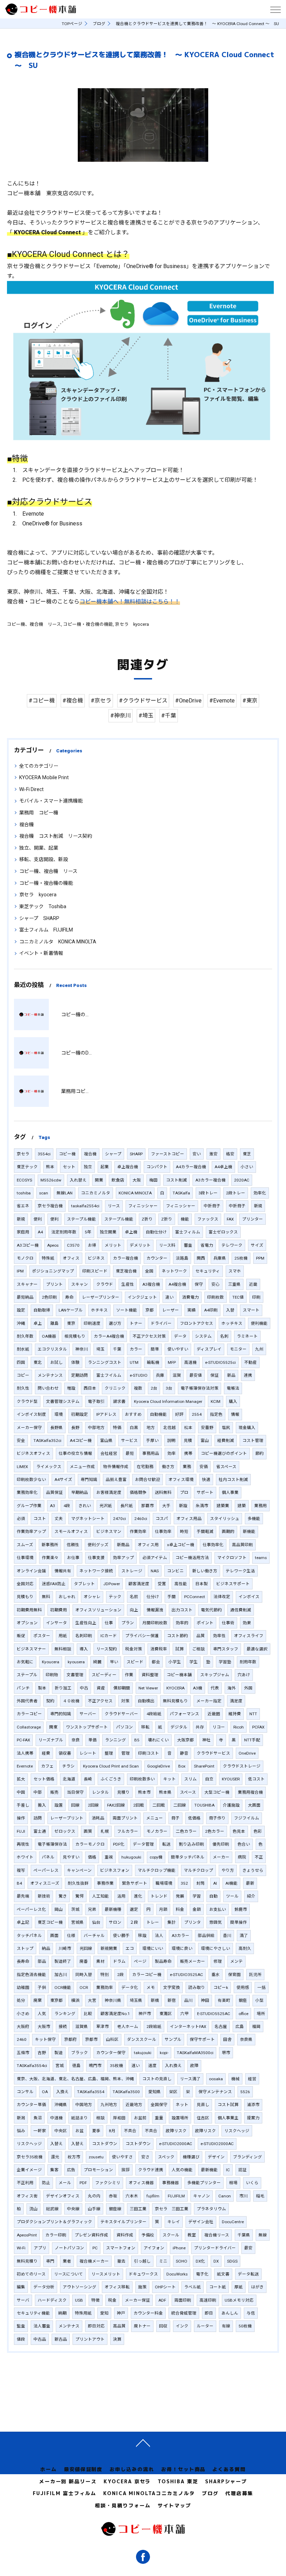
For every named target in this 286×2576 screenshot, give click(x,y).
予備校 (148, 2235)
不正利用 (25, 2183)
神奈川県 (113, 2000)
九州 (259, 1349)
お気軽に (25, 1662)
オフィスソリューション (98, 1610)
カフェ (47, 1766)
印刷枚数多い (142, 1779)
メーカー (221, 1857)
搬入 (42, 1805)
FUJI (21, 1831)
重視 (109, 1857)
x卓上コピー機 (181, 1545)
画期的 (228, 1532)
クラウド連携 (151, 2170)
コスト (40, 1519)
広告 (71, 2170)
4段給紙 (154, 1714)
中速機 (57, 2118)
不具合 (130, 2131)
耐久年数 (25, 1336)
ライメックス (49, 1467)
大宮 (92, 2000)
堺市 (226, 2053)
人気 (42, 2014)
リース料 (167, 1245)
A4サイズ (63, 1480)
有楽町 (224, 2000)
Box (182, 1766)
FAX (230, 1219)
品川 (188, 2000)
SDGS (232, 2261)
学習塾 (225, 1662)
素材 (100, 1961)
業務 (187, 1467)
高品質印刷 (242, 1545)
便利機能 (259, 1323)
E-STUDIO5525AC (214, 2014)
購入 (233, 1401)
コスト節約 (178, 1636)
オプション (27, 1623)
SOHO (182, 2261)
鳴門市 (95, 2066)
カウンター (157, 1258)
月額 (163, 1909)
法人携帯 (25, 1753)
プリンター (253, 1219)
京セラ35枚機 (30, 2157)
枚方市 (74, 2157)
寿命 (69, 1297)
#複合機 (73, 701)
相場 (233, 2183)
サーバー (88, 1714)
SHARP (136, 1154)
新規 (258, 1206)
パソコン (125, 1727)
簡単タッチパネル (188, 1857)
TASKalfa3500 (126, 2092)
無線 (263, 2235)
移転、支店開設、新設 (44, 859)
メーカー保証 (137, 2300)
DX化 (200, 2261)
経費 (46, 1753)
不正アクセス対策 (149, 1336)
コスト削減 (176, 1180)
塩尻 (226, 1428)
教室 (192, 2235)
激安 (213, 1154)
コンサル (25, 2092)
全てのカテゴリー (39, 766)
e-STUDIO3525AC (186, 1975)
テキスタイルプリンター (123, 2222)
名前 (134, 1597)
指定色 (216, 1414)
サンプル (173, 2039)
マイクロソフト (232, 1558)
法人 (159, 1936)
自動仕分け (156, 1232)
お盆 (80, 2131)
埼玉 (100, 1349)
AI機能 (231, 1883)
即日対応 (96, 2326)
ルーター (205, 2326)
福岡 (256, 2027)
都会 (156, 1662)
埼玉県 (136, 2000)
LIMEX (22, 1467)
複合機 (27, 825)
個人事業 (230, 1492)
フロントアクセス (197, 1323)
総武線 (52, 2209)
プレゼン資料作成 (91, 2235)
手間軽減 (205, 1532)
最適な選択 (257, 1649)
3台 (169, 1388)
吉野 (42, 2053)
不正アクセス (100, 1701)
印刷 (256, 1297)
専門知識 (89, 1480)
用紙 (63, 1636)
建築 (242, 1506)
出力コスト (182, 1610)
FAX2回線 (116, 1805)
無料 (46, 1597)
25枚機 (241, 1258)
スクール (171, 2235)
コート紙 (218, 2287)
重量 (159, 2118)
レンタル (100, 1792)
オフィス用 (148, 1545)
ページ (140, 1961)
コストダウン (105, 2144)
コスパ (162, 1519)
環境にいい (153, 1948)
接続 (63, 2027)
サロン (115, 1922)
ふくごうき (111, 1779)
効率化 (260, 1193)
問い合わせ (48, 1388)
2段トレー (236, 1193)
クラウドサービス (213, 1753)
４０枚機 (71, 1701)
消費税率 (159, 1649)
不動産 (250, 1362)
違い (170, 1297)
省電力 (207, 1245)
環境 (59, 1414)
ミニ (163, 2261)
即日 (209, 2313)
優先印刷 (221, 1844)
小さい (247, 1167)
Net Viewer (148, 1688)
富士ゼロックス (223, 1232)
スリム (190, 1779)
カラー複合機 (126, 1258)
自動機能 (158, 1414)
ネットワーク (174, 1271)
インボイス (249, 1597)
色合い (244, 1844)
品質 (201, 1636)
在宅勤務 (145, 1467)
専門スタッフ (226, 1649)
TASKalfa (181, 1193)
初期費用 (59, 1610)
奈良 (76, 1740)
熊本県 (165, 1792)
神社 (206, 1740)
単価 (92, 1740)
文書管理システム (63, 1401)
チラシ (68, 1766)
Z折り (147, 1219)
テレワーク (232, 1245)
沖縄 (21, 1323)
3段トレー (208, 1193)
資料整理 (150, 1675)
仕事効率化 (213, 1545)
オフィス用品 (189, 1519)
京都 (150, 1310)
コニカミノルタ (96, 1193)
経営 (252, 2079)
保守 (199, 1284)
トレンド (159, 1896)
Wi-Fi (21, 2248)
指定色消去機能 (31, 1975)
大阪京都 (186, 1740)
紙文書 (223, 2274)
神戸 (121, 2313)
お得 (92, 1245)
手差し (23, 1805)
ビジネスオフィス (33, 1453)
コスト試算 (228, 2105)
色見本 (239, 1831)
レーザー (171, 1310)
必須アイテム (155, 1558)
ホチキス (99, 1310)
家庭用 (23, 1232)
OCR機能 (63, 1988)
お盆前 (140, 2118)
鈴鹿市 (241, 1909)
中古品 (40, 2339)
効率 (172, 1453)
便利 (38, 1219)
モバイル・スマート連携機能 (51, 801)
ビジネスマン (109, 1532)
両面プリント (125, 1818)
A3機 (198, 1688)
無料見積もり (175, 1701)
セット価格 (44, 1779)
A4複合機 (177, 1284)
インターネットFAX (188, 2027)
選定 (134, 1909)
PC (95, 2248)
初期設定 (80, 1414)
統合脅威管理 (184, 2313)
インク (182, 2326)
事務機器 (171, 2183)
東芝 (247, 1154)
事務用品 (151, 1453)
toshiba (24, 1193)
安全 (21, 1441)
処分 (21, 2000)
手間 (172, 1597)
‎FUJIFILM (176, 2196)
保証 (214, 1375)
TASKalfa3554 (91, 2092)
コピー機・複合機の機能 (88, 624)
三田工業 (138, 2209)
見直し (203, 2105)
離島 (54, 1323)
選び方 (115, 1323)
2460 (22, 2039)
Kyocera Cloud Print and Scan (111, 1766)
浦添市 (253, 2105)
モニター (238, 1349)
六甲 (185, 2014)
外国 (248, 1688)
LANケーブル (71, 1310)
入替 (230, 1310)
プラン (128, 1623)
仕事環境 (25, 1558)
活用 (121, 1896)
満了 (244, 1936)
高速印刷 (208, 2300)
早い (114, 1662)
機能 (185, 1219)
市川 (243, 2196)
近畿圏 (214, 1714)
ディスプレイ (209, 1349)
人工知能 (100, 1896)
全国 (149, 1271)
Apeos (53, 1245)
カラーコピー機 (147, 1975)
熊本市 (144, 1792)
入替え (57, 2144)
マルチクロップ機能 (157, 1870)
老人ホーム (128, 2027)
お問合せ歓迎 (148, 1480)
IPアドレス (106, 1414)
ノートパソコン (69, 2248)
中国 (21, 1792)
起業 (105, 1167)
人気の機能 (182, 2170)
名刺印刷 (84, 1636)
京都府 (70, 2039)
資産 (101, 1688)
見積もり (25, 1597)
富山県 (106, 1441)
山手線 (94, 2209)
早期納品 (80, 1492)
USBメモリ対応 (239, 2300)
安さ (145, 2157)
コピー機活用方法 (192, 1558)
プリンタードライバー (215, 2248)
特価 (117, 1428)
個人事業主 (228, 2118)
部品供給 (206, 1936)
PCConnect (195, 1597)
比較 (88, 2014)
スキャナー (27, 1284)
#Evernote (222, 701)
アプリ (40, 2248)
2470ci (119, 1519)
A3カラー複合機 (210, 1180)
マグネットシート (88, 1519)
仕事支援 (96, 1558)
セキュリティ (208, 1271)
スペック (166, 2157)
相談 (100, 2118)
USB (79, 2300)
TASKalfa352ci (47, 1441)
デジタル (179, 1727)
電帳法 (233, 1388)
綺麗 (97, 1662)
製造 (59, 2053)
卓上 (38, 1323)
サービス (129, 1441)
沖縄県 (61, 2105)
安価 (204, 1467)
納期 (62, 2313)
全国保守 (159, 2105)
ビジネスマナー (31, 1649)
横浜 (75, 2000)
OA (45, 2092)
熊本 (50, 1167)
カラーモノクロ (90, 1844)
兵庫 (160, 1375)
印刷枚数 (216, 1297)
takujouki (143, 2053)
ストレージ (132, 1571)
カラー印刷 (56, 2235)
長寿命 (23, 1961)
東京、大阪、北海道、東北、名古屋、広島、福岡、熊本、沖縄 (75, 2079)
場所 (261, 2014)
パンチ (23, 1688)
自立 (209, 1779)
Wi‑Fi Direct (31, 789)
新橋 (155, 2000)
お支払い (218, 1909)
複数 (138, 1388)
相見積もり (75, 1336)
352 (184, 1883)
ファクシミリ (108, 2183)
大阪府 (23, 2027)
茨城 (75, 1909)
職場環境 (164, 1883)
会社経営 (109, 1453)
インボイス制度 (31, 1414)
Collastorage (29, 1727)
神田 (205, 2000)
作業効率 (138, 1532)
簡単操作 (239, 1922)
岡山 (59, 1909)
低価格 (194, 1818)
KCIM (216, 1401)
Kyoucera (51, 1662)
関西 (201, 1258)
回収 (163, 2326)
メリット (113, 1245)
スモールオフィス (71, 1532)
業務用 (261, 1506)
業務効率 (105, 1988)
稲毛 (260, 2196)
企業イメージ (29, 2170)
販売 (54, 1792)
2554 (197, 1414)
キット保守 (45, 2039)
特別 (105, 1975)
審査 (188, 1245)
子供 (42, 1988)
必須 (21, 1519)
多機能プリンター (204, 2183)
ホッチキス (232, 1323)
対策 (125, 1701)
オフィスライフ (249, 1636)
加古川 (61, 1975)
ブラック (80, 2053)
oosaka (216, 2079)
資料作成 (125, 2235)
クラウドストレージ (242, 1766)
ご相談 (198, 1649)
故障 (194, 2066)
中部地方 (96, 1428)
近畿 (253, 1284)
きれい (85, 1506)
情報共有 (63, 1571)
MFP (172, 1362)
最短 (130, 1453)
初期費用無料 (29, 1610)
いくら (252, 2183)
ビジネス (96, 1258)
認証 (242, 2170)
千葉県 (244, 2235)
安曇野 (207, 1428)
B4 (19, 1883)
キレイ (174, 2222)
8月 (112, 2131)
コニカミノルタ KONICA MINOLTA (58, 942)
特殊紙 (48, 1258)
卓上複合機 (128, 1167)
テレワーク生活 (240, 1571)
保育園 (234, 1975)
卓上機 (131, 1232)
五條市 (23, 2053)
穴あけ (244, 1675)
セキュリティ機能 (33, 2313)
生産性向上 (86, 1623)
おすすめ (133, 1414)
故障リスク (176, 2131)
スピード (135, 1662)
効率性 (219, 1636)
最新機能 (209, 2170)
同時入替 (84, 1975)
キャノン (202, 2196)
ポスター (42, 1636)
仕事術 (228, 1623)
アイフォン (154, 2248)
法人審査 (42, 2326)
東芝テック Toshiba (43, 906)
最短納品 (25, 1297)
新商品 (123, 1545)
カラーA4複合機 (109, 1336)
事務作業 (105, 1883)
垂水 (216, 1975)
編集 (21, 2287)
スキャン (80, 1284)
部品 (42, 1961)
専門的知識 (61, 1714)
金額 (197, 1909)
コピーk (221, 1988)
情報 (235, 1414)
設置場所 (180, 2118)
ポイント (205, 1623)
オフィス (71, 1258)
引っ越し (142, 2261)
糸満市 (202, 1506)
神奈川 (82, 1349)
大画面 (254, 1805)
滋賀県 (82, 2027)
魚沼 (38, 2118)
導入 (84, 1649)
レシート (88, 1753)
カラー (136, 1349)
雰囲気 (216, 1922)
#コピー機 (42, 701)
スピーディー (104, 1675)
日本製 (202, 1584)
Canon (225, 2196)
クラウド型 (27, 1401)
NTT (253, 1714)
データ (180, 1336)
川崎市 (65, 1948)
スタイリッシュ (225, 1519)
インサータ (57, 1623)
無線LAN (65, 1193)
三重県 (234, 1284)
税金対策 (134, 1649)
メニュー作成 (82, 1467)
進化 (138, 1896)
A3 (52, 1506)
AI (215, 1883)
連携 (248, 1375)
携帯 (188, 1453)
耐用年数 (248, 1662)
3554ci (44, 1154)
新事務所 (50, 1545)
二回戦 (159, 1805)
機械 (235, 2079)
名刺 (224, 1336)
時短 (184, 1532)
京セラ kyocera (132, 624)
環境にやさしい (216, 1948)
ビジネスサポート (233, 1584)
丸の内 (94, 2196)
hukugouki (131, 1857)
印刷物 (52, 1675)
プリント (54, 1284)
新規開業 (109, 1948)
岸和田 (119, 2118)
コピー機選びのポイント (224, 1453)
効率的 (182, 1623)
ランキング (65, 2014)
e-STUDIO (139, 1375)
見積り (123, 1792)
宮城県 (77, 1922)
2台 (154, 1388)
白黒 (134, 1428)
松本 (188, 1428)
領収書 (65, 1753)
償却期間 (122, 1688)
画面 (54, 1936)
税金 (112, 2300)
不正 (259, 1857)
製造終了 (63, 1961)
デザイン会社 (201, 2222)
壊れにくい (158, 1740)
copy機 (156, 1857)
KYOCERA (175, 1688)
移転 (145, 1727)
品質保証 (54, 1492)
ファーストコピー (168, 1154)
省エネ (23, 1206)
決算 (117, 2339)
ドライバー (161, 1323)
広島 (240, 2027)
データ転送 (248, 2274)
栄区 (173, 2092)
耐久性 (23, 1388)
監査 (21, 2326)
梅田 (153, 1180)
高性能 (181, 1584)
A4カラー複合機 (191, 1167)
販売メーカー (193, 1961)
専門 (50, 2261)
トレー (153, 1922)
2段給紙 (154, 2027)
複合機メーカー (94, 2261)
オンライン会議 (31, 1571)
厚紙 (239, 2287)
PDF (83, 2183)
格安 (230, 1154)
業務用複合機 (250, 1792)
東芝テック (27, 1167)
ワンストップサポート (87, 1727)
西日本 (90, 1388)
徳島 (76, 2066)
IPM (20, 1271)
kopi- (164, 2053)
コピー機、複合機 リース (34, 624)
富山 (205, 1441)
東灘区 (166, 2014)
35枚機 (116, 2066)
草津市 (103, 2027)
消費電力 (190, 1297)
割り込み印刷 (191, 1844)
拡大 (21, 1779)
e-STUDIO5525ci (220, 1362)
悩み (21, 2131)
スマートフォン (121, 2248)
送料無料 (163, 1492)
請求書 (119, 1401)
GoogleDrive (159, 1766)
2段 (121, 1975)
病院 (242, 1857)
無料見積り (27, 2261)
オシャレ (92, 1597)
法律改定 (222, 1597)
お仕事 (73, 1558)
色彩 (258, 1831)
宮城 (60, 2066)
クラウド (105, 1284)
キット (170, 1779)
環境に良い (182, 1948)
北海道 (69, 1779)
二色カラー (186, 1831)
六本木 (132, 2196)
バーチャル (94, 1936)
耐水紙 (23, 1349)
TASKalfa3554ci (32, 2066)
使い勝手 (121, 1936)
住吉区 (203, 2118)
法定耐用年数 (64, 1232)
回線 (75, 1805)
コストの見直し (157, 2079)
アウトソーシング (80, 2287)
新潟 (21, 2118)
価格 (92, 1857)
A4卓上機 (223, 1167)
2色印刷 (49, 1297)
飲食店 (118, 1180)
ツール (232, 1896)
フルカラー (128, 1831)
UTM (134, 1362)
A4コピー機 (81, 1441)
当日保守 (75, 1792)
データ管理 (143, 1844)
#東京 (250, 701)
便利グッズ (98, 1545)
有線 (226, 2326)
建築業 (223, 1506)
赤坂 (113, 2196)
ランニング (115, 1740)
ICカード (109, 1636)
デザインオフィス (63, 2196)
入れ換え (173, 2066)
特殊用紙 (83, 2313)
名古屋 (221, 2027)
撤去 (121, 2261)
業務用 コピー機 (39, 813)
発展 (180, 1896)
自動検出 (146, 1701)
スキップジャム (215, 1675)
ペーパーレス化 (31, 1909)
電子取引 (96, 1401)
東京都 (57, 2000)
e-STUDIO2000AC (176, 2144)
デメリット (140, 1245)
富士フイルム (109, 1375)
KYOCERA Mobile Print (44, 777)
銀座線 (115, 2209)
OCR (84, 1988)
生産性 (128, 1284)
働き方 (168, 1467)
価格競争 (138, 1492)
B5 (137, 1740)
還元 (55, 2157)
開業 (99, 1180)
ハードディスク (52, 2300)
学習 (197, 1896)
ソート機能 (127, 1310)
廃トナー (142, 2326)
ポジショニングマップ (53, 1271)
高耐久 (245, 1948)
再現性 (23, 1844)
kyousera (76, 1662)
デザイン (216, 2157)
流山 (33, 2209)
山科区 (112, 2039)
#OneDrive (188, 701)
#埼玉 (146, 716)
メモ (151, 1988)
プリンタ (193, 1922)
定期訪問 (80, 1375)
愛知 (104, 2313)
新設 (183, 1506)
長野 (75, 1428)
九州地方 (109, 2105)
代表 (215, 1688)
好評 (179, 1414)
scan (44, 1193)
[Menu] (275, 9)
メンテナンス (50, 1375)
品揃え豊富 (116, 1480)
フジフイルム (247, 1818)
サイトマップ (174, 2505)
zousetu (96, 2157)
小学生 (175, 1662)
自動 (213, 1896)
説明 (171, 1441)
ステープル (27, 1675)
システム (203, 1336)
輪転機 (153, 1362)
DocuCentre (233, 2222)
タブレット (84, 1584)
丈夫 (59, 1519)
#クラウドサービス (143, 701)
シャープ (113, 1154)
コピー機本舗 (179, 1675)
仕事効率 (163, 1532)
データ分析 (44, 2287)
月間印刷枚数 (155, 1623)
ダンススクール (142, 2039)
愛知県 (155, 2092)
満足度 (236, 1701)
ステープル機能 (81, 1219)
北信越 (170, 1428)
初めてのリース (31, 2274)
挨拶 (126, 2170)
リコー (219, 1727)
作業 (129, 1675)
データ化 (130, 1988)
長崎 (88, 1779)
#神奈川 (121, 716)
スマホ (235, 1271)
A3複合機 (151, 1284)
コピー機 (67, 1154)
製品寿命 (163, 1961)
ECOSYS (24, 1180)
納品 (46, 1948)
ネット (182, 2105)
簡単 (155, 1349)
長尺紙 (127, 1506)
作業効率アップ (31, 1532)
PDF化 (119, 1844)
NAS (155, 1571)
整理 (109, 1753)
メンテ (236, 1961)
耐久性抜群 (78, 1883)
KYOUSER (231, 1779)
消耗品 (98, 1818)
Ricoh (239, 1727)
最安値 (196, 1375)
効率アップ (123, 1558)
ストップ (25, 1948)
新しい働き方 (205, 1571)
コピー (23, 1375)
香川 (227, 1936)
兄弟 (92, 1909)
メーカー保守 (29, 1428)
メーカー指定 (209, 1701)
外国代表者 (27, 1701)
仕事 (109, 1623)
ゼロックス (65, 1831)
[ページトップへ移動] (143, 2442)
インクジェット (142, 1297)
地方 (151, 1428)
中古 (84, 1688)
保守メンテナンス (215, 2092)
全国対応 (25, 1584)
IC (228, 2170)
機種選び (191, 2157)
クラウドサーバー (121, 1714)
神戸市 (145, 2014)
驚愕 (80, 1896)
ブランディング (247, 2157)
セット (69, 1167)
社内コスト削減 (233, 1480)
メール (65, 2183)
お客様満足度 (109, 1492)
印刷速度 (92, 1323)
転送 (166, 1844)
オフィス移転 (117, 2287)
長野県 (57, 1428)
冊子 (175, 1818)
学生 (194, 1662)
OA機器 (49, 1336)
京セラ (23, 1154)
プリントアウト (90, 2339)
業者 (67, 2261)
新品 (231, 1375)
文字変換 (172, 1988)
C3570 (73, 1245)
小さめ (23, 2014)
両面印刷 (183, 2300)
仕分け (153, 1597)
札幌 (105, 1831)
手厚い (152, 1441)
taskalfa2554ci (85, 1206)
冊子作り (217, 1818)
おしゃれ (67, 1597)
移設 (142, 1936)
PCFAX (258, 1727)
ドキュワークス (143, 2274)
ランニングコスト (105, 1362)
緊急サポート (135, 1883)
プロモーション (98, 2170)
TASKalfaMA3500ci (195, 2053)
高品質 (119, 2326)
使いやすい (178, 1349)
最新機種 (113, 1909)
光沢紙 (106, 1506)
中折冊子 (212, 1206)
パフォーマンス (185, 1714)
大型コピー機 (217, 1792)
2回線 (93, 1805)
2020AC (242, 1180)
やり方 (228, 1870)
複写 (21, 1870)
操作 (21, 1818)
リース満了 (190, 2079)
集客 (54, 2170)
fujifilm (153, 2196)
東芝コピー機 (50, 1922)
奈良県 (246, 2039)
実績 (191, 1310)
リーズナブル (51, 1740)
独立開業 (108, 1232)
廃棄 (38, 2000)
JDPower (112, 1584)
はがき (257, 2287)
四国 (21, 1362)
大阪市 (44, 2027)
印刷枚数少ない (31, 1480)
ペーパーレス (46, 1870)
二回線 (180, 1805)
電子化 (202, 2274)
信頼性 (73, 1545)
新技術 (44, 1896)
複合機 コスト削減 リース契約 (56, 836)
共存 (200, 1727)
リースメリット (106, 2274)
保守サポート (202, 2039)
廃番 (84, 1961)
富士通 (40, 1831)
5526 (245, 2092)
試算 (180, 1649)
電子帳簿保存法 (52, 1844)
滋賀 (177, 1375)
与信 (251, 2313)
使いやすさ (122, 2157)
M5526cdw (51, 1180)
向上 (134, 1610)
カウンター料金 (148, 2313)
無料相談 (63, 1649)
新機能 (249, 1532)
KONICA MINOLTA (135, 1193)
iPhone (179, 2248)
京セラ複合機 (50, 1206)
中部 (38, 1792)
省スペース (226, 1467)
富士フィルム (188, 1232)
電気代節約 (211, 1610)
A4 (40, 1232)
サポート (205, 1492)
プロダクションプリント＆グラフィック (54, 2222)
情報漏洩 (155, 1610)
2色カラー (215, 1831)
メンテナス (69, 2326)
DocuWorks (177, 2274)
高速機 (190, 1362)
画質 (88, 1831)
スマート (251, 1310)
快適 (206, 1480)
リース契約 (107, 1649)
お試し (57, 1362)
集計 (172, 1922)
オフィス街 (27, 2196)
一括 (262, 1988)
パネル (48, 1857)
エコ (130, 1948)
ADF (162, 2300)
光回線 (86, 1948)
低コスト (256, 1779)
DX (216, 2261)
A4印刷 (211, 1310)
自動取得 (42, 1310)
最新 (250, 1883)
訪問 (38, 1818)
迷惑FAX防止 (54, 1584)
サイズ (257, 1245)
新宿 (172, 2000)
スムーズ (25, 1545)
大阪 (137, 1180)
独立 (88, 1167)
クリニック (115, 1388)
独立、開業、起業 (39, 848)
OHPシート (165, 2287)
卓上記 (23, 1922)
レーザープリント (67, 1818)
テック (115, 1597)
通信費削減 (241, 1610)
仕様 (71, 1936)
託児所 (255, 1975)
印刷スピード (95, 1271)
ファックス (208, 1219)
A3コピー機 (28, 1245)
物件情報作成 (116, 1467)
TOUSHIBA (204, 1805)
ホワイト (25, 1857)
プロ (184, 1492)
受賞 (162, 1584)
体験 (75, 1362)
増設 (71, 1388)
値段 (21, 2339)
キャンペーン (79, 1870)
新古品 (61, 2339)
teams (261, 1558)
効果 (247, 1623)
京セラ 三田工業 (172, 2209)
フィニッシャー (143, 1206)
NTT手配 (252, 1740)
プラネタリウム (211, 2209)
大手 (166, 1506)
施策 (142, 2287)
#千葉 (169, 716)
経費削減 (226, 1441)
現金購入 (247, 1428)
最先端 (23, 1896)
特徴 (96, 2300)
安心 (216, 1284)
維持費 (235, 1714)
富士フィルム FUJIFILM (46, 930)
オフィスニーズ (45, 1883)
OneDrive (247, 1753)
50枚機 (245, 2326)
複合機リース (217, 2235)
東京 (71, 1323)
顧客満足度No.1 (115, 2014)
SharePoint (204, 1766)
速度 (152, 2066)
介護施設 (231, 1805)
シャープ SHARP (39, 918)
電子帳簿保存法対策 (200, 1388)
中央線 (73, 2209)
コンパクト (157, 1167)
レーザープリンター (101, 1297)
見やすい (71, 1857)
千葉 (117, 1349)
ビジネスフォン (115, 1870)
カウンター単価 (31, 2105)
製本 (42, 1688)
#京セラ (101, 701)
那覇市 (148, 1506)
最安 (248, 2248)
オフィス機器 (141, 2183)
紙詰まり (80, 2118)
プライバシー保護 (142, 1636)
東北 (38, 1362)
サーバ (23, 2300)
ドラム (119, 1961)
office (243, 2014)
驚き (63, 1896)
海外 (232, 1688)
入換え (62, 2092)
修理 (218, 1961)
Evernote (25, 1766)
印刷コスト (149, 1753)
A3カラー (180, 1936)
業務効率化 (27, 1492)
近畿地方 (134, 2105)
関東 (53, 1727)
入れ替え (78, 1180)
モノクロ (25, 1258)
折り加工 (63, 1688)
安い (197, 1154)
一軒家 (40, 2131)
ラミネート (247, 1336)
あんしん (230, 2313)
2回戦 (139, 1805)
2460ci (141, 1519)
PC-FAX (23, 1740)
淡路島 (182, 1258)
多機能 (254, 1519)
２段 (134, 1922)
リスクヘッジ (237, 2131)
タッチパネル (29, 1936)
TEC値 (238, 1297)
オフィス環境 (181, 1480)
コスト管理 (253, 1441)
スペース (188, 1792)
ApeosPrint (27, 2235)
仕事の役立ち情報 (75, 1453)
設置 (59, 1805)
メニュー (155, 1818)
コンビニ (175, 1571)
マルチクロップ (198, 1870)
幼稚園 (23, 1988)
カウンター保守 (111, 2053)
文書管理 (75, 1675)
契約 (50, 1701)
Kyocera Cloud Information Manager (168, 1401)
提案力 (253, 2118)
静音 (184, 1753)
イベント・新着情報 (41, 953)
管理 (126, 1753)
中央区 (61, 2131)
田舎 (227, 2039)
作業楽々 (50, 1558)
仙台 (96, 1922)
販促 (21, 1636)
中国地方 (84, 2105)
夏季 (96, 2131)
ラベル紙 (193, 2287)
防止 (46, 2183)
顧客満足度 (139, 1584)
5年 (88, 1232)
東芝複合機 (126, 1271)
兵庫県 (220, 1258)
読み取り (197, 1988)
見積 (188, 1441)
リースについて (69, 2274)
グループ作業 (29, 1506)
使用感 (243, 1988)
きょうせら (253, 1870)
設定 (21, 1310)
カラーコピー (29, 1714)
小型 (259, 2000)
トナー (136, 1323)
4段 (67, 1506)
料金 (180, 1909)
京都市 (91, 2039)
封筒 (201, 1883)
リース (114, 1206)
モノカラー (157, 1831)
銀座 (243, 2000)
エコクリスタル (52, 1349)
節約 (259, 1453)
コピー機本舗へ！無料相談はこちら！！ (130, 602)
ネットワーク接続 (96, 1571)
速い (136, 2066)
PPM (260, 1258)
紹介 (251, 1896)
